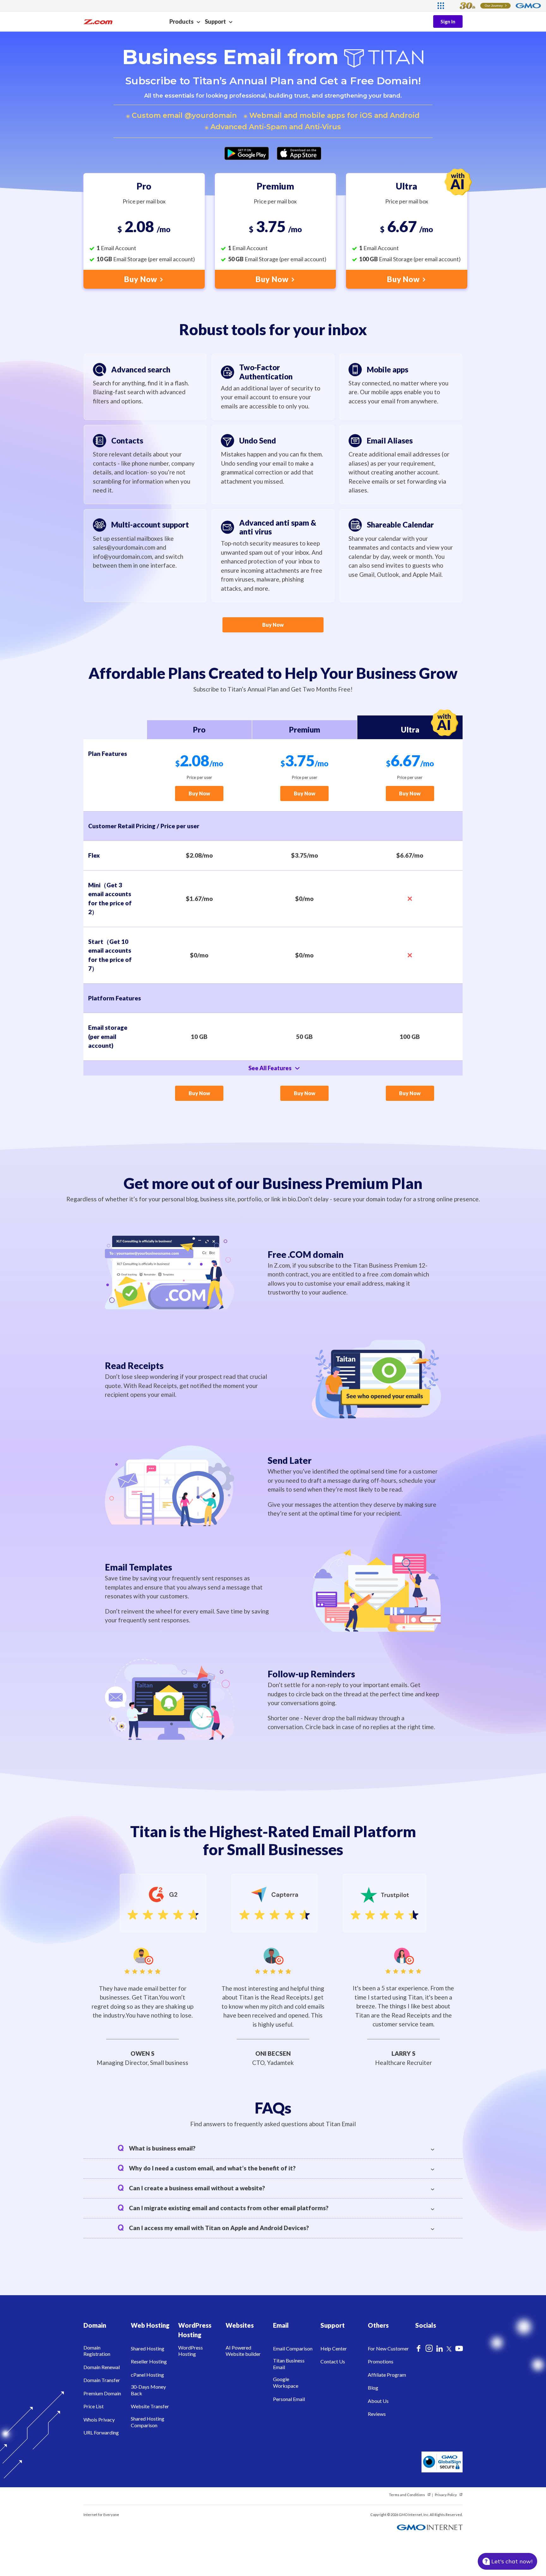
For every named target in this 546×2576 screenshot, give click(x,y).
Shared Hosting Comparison (148, 2422)
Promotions (381, 2361)
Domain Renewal (102, 2367)
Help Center (334, 2348)
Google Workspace (286, 2382)
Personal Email (289, 2399)
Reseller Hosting (149, 2361)
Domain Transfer (102, 2380)
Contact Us (333, 2361)
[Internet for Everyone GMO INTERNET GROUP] (496, 6)
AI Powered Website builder (243, 2351)
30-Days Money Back (148, 2390)
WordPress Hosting (191, 2351)
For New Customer (388, 2348)
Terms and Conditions (407, 2495)
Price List (94, 2406)
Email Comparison (293, 2348)
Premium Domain (102, 2393)
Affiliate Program (387, 2375)
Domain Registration (97, 2351)
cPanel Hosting (147, 2375)
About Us (378, 2401)
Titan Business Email (289, 2364)
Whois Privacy (99, 2419)
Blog (373, 2388)
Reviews (377, 2414)
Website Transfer (150, 2406)
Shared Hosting (148, 2348)
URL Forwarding (101, 2432)
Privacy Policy (446, 2495)
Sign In (448, 21)
